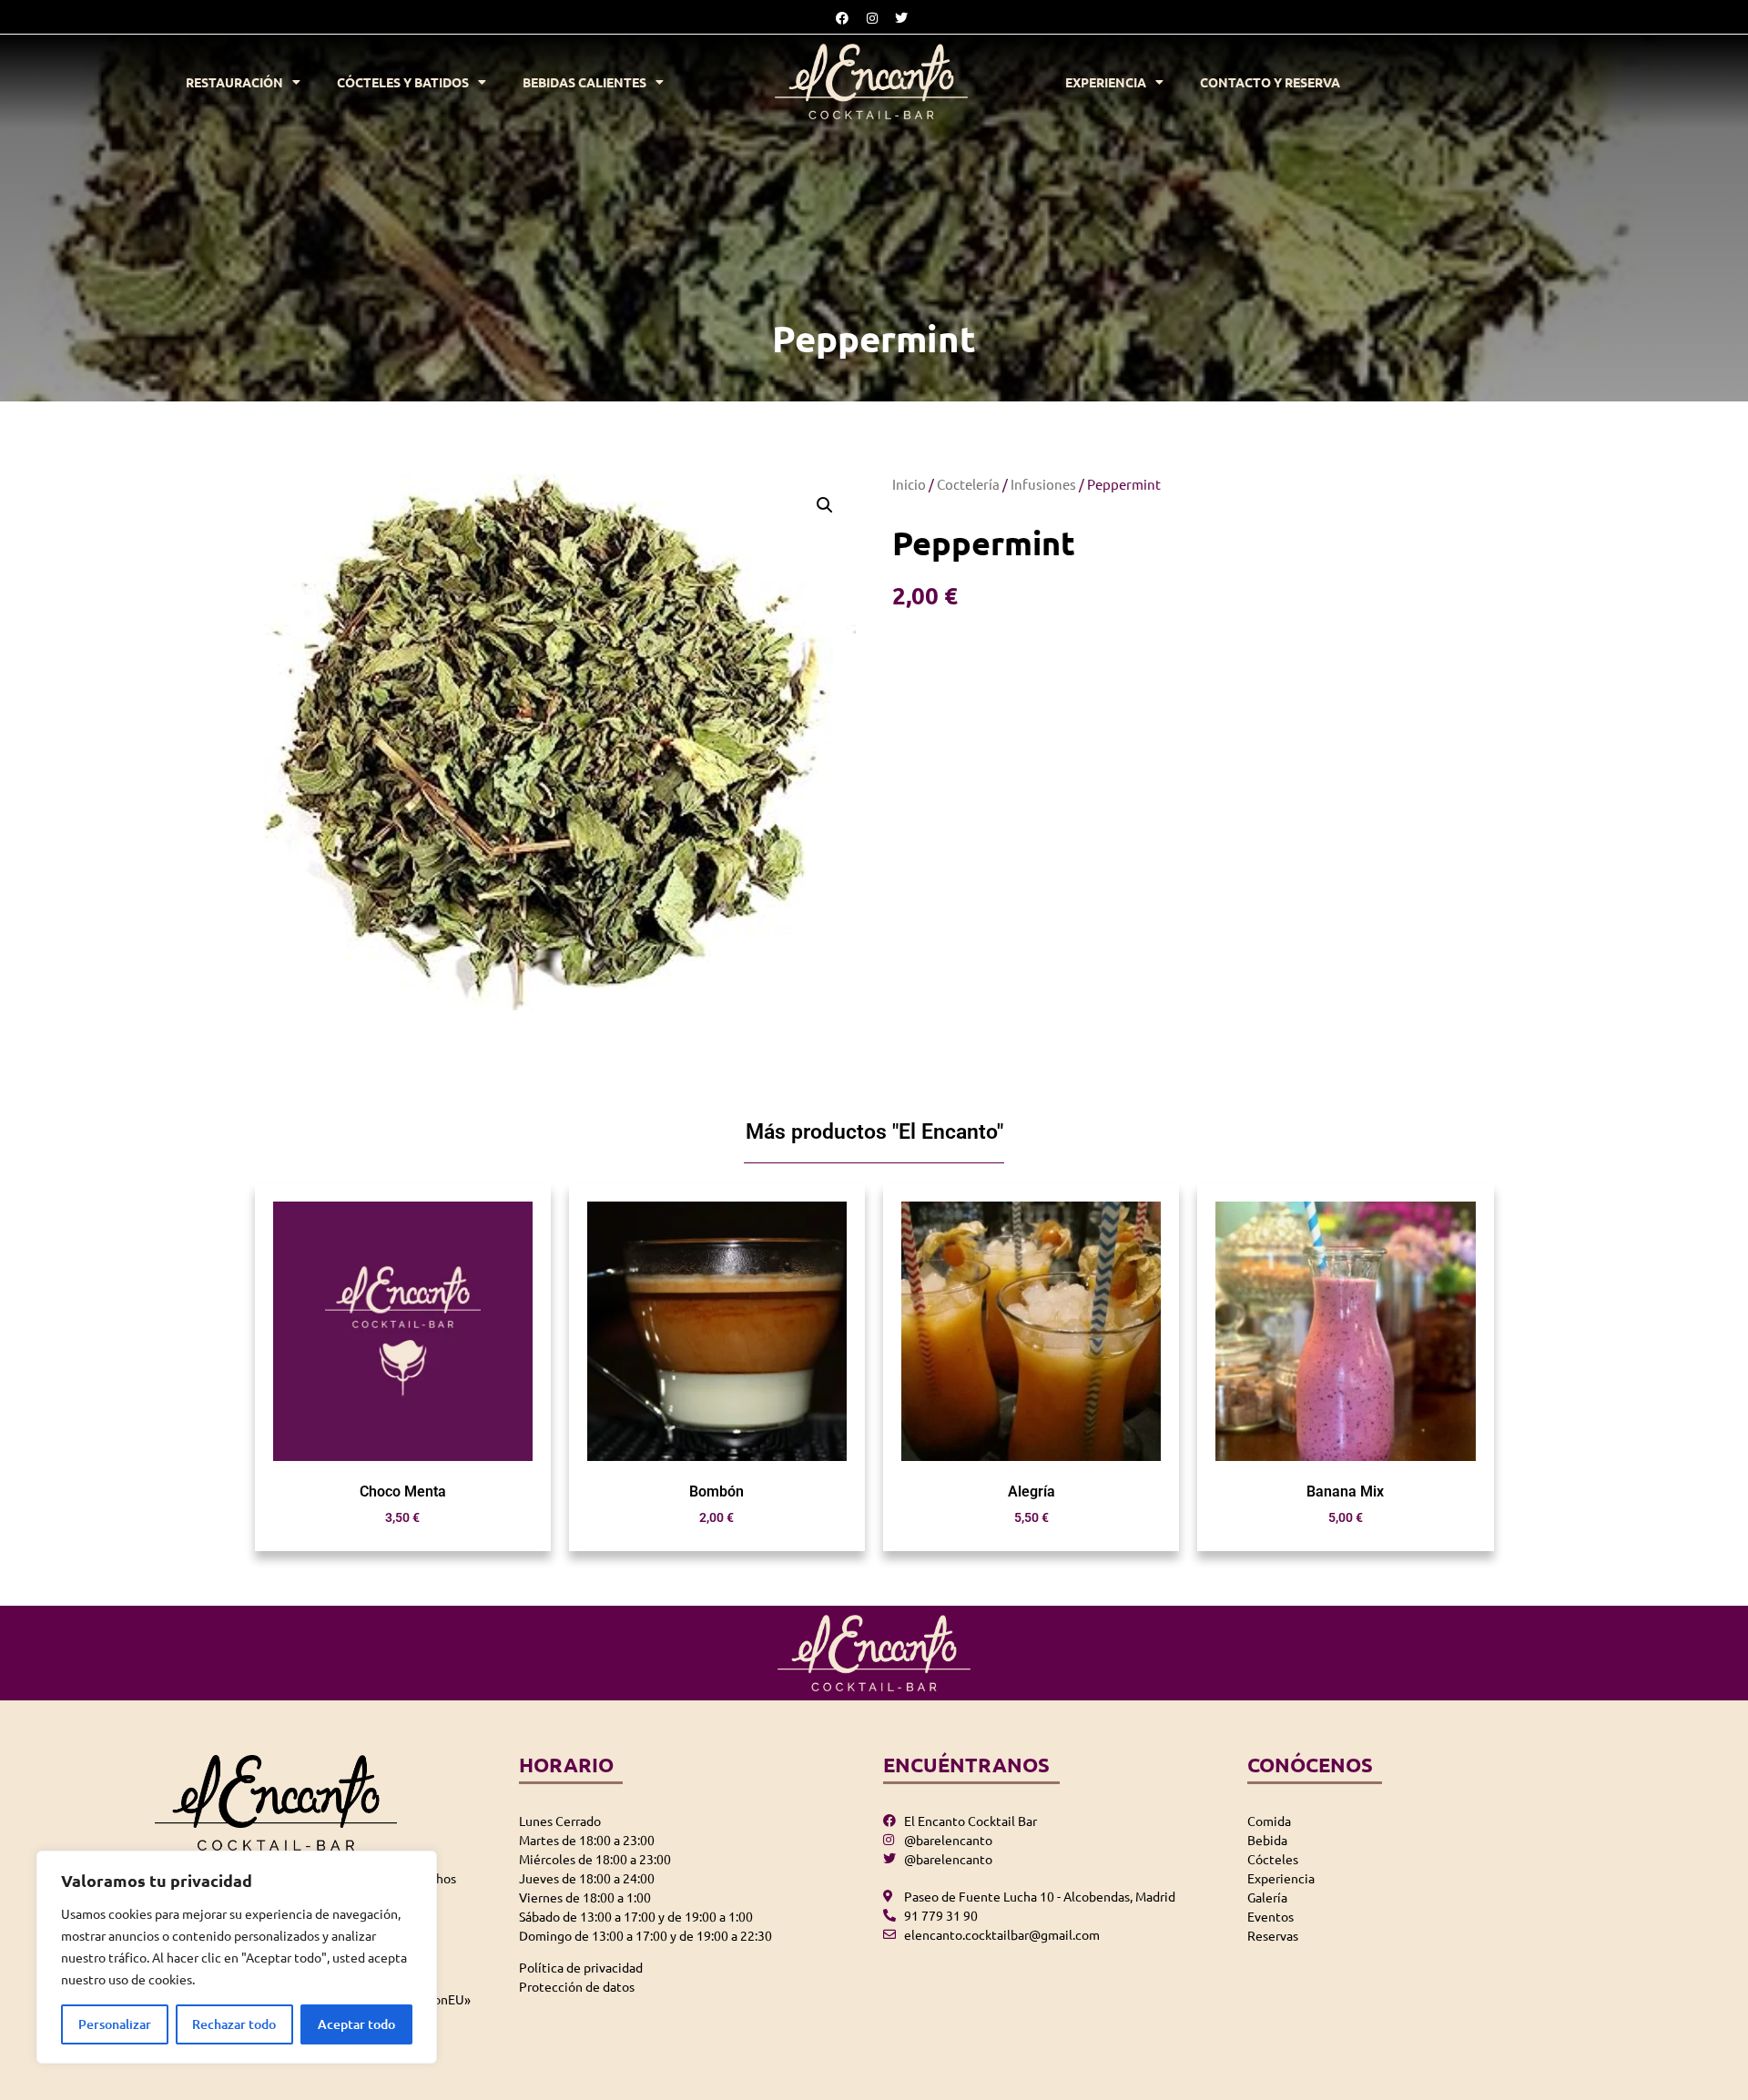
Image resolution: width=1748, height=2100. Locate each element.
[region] (237, 1957)
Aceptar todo (356, 2024)
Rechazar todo (234, 2024)
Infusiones (1043, 484)
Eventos (1270, 1916)
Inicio (909, 484)
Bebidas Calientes (584, 82)
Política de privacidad (581, 1967)
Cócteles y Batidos (403, 82)
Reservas (1273, 1935)
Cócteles (1273, 1859)
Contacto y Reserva (1270, 82)
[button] (825, 505)
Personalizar (115, 2024)
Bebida (1267, 1840)
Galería (1267, 1897)
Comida (1269, 1821)
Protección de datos (577, 1986)
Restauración (234, 82)
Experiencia (1106, 82)
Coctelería (968, 484)
